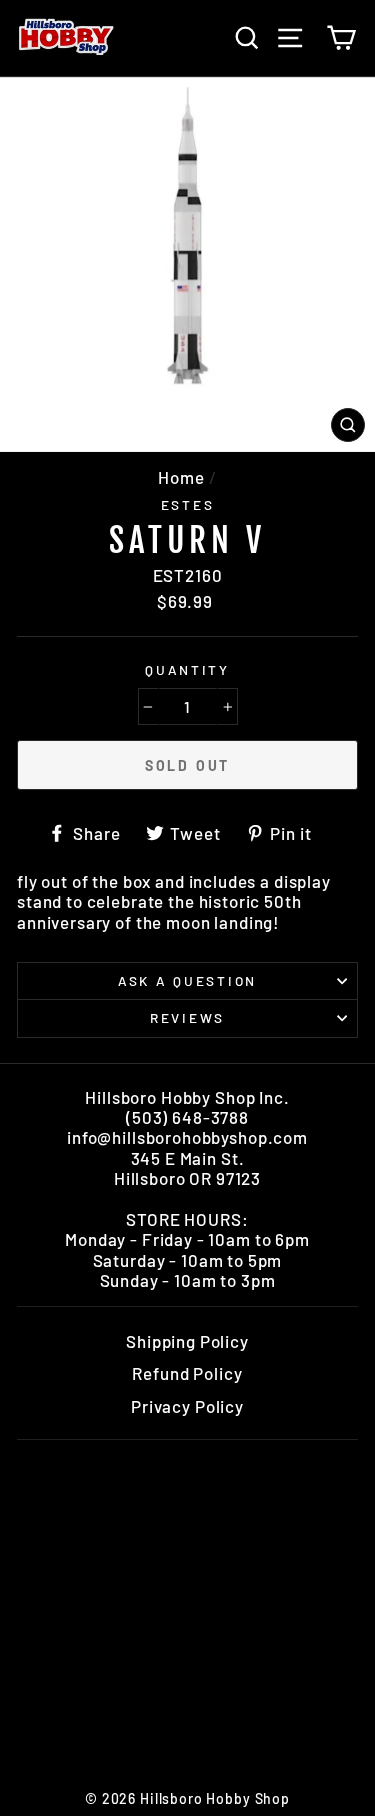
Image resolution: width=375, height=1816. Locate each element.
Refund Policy (187, 1373)
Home (181, 477)
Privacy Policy (187, 1406)
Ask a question (187, 980)
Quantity (187, 670)
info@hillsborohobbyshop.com (187, 1137)
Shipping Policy (187, 1341)
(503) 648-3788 (187, 1117)
